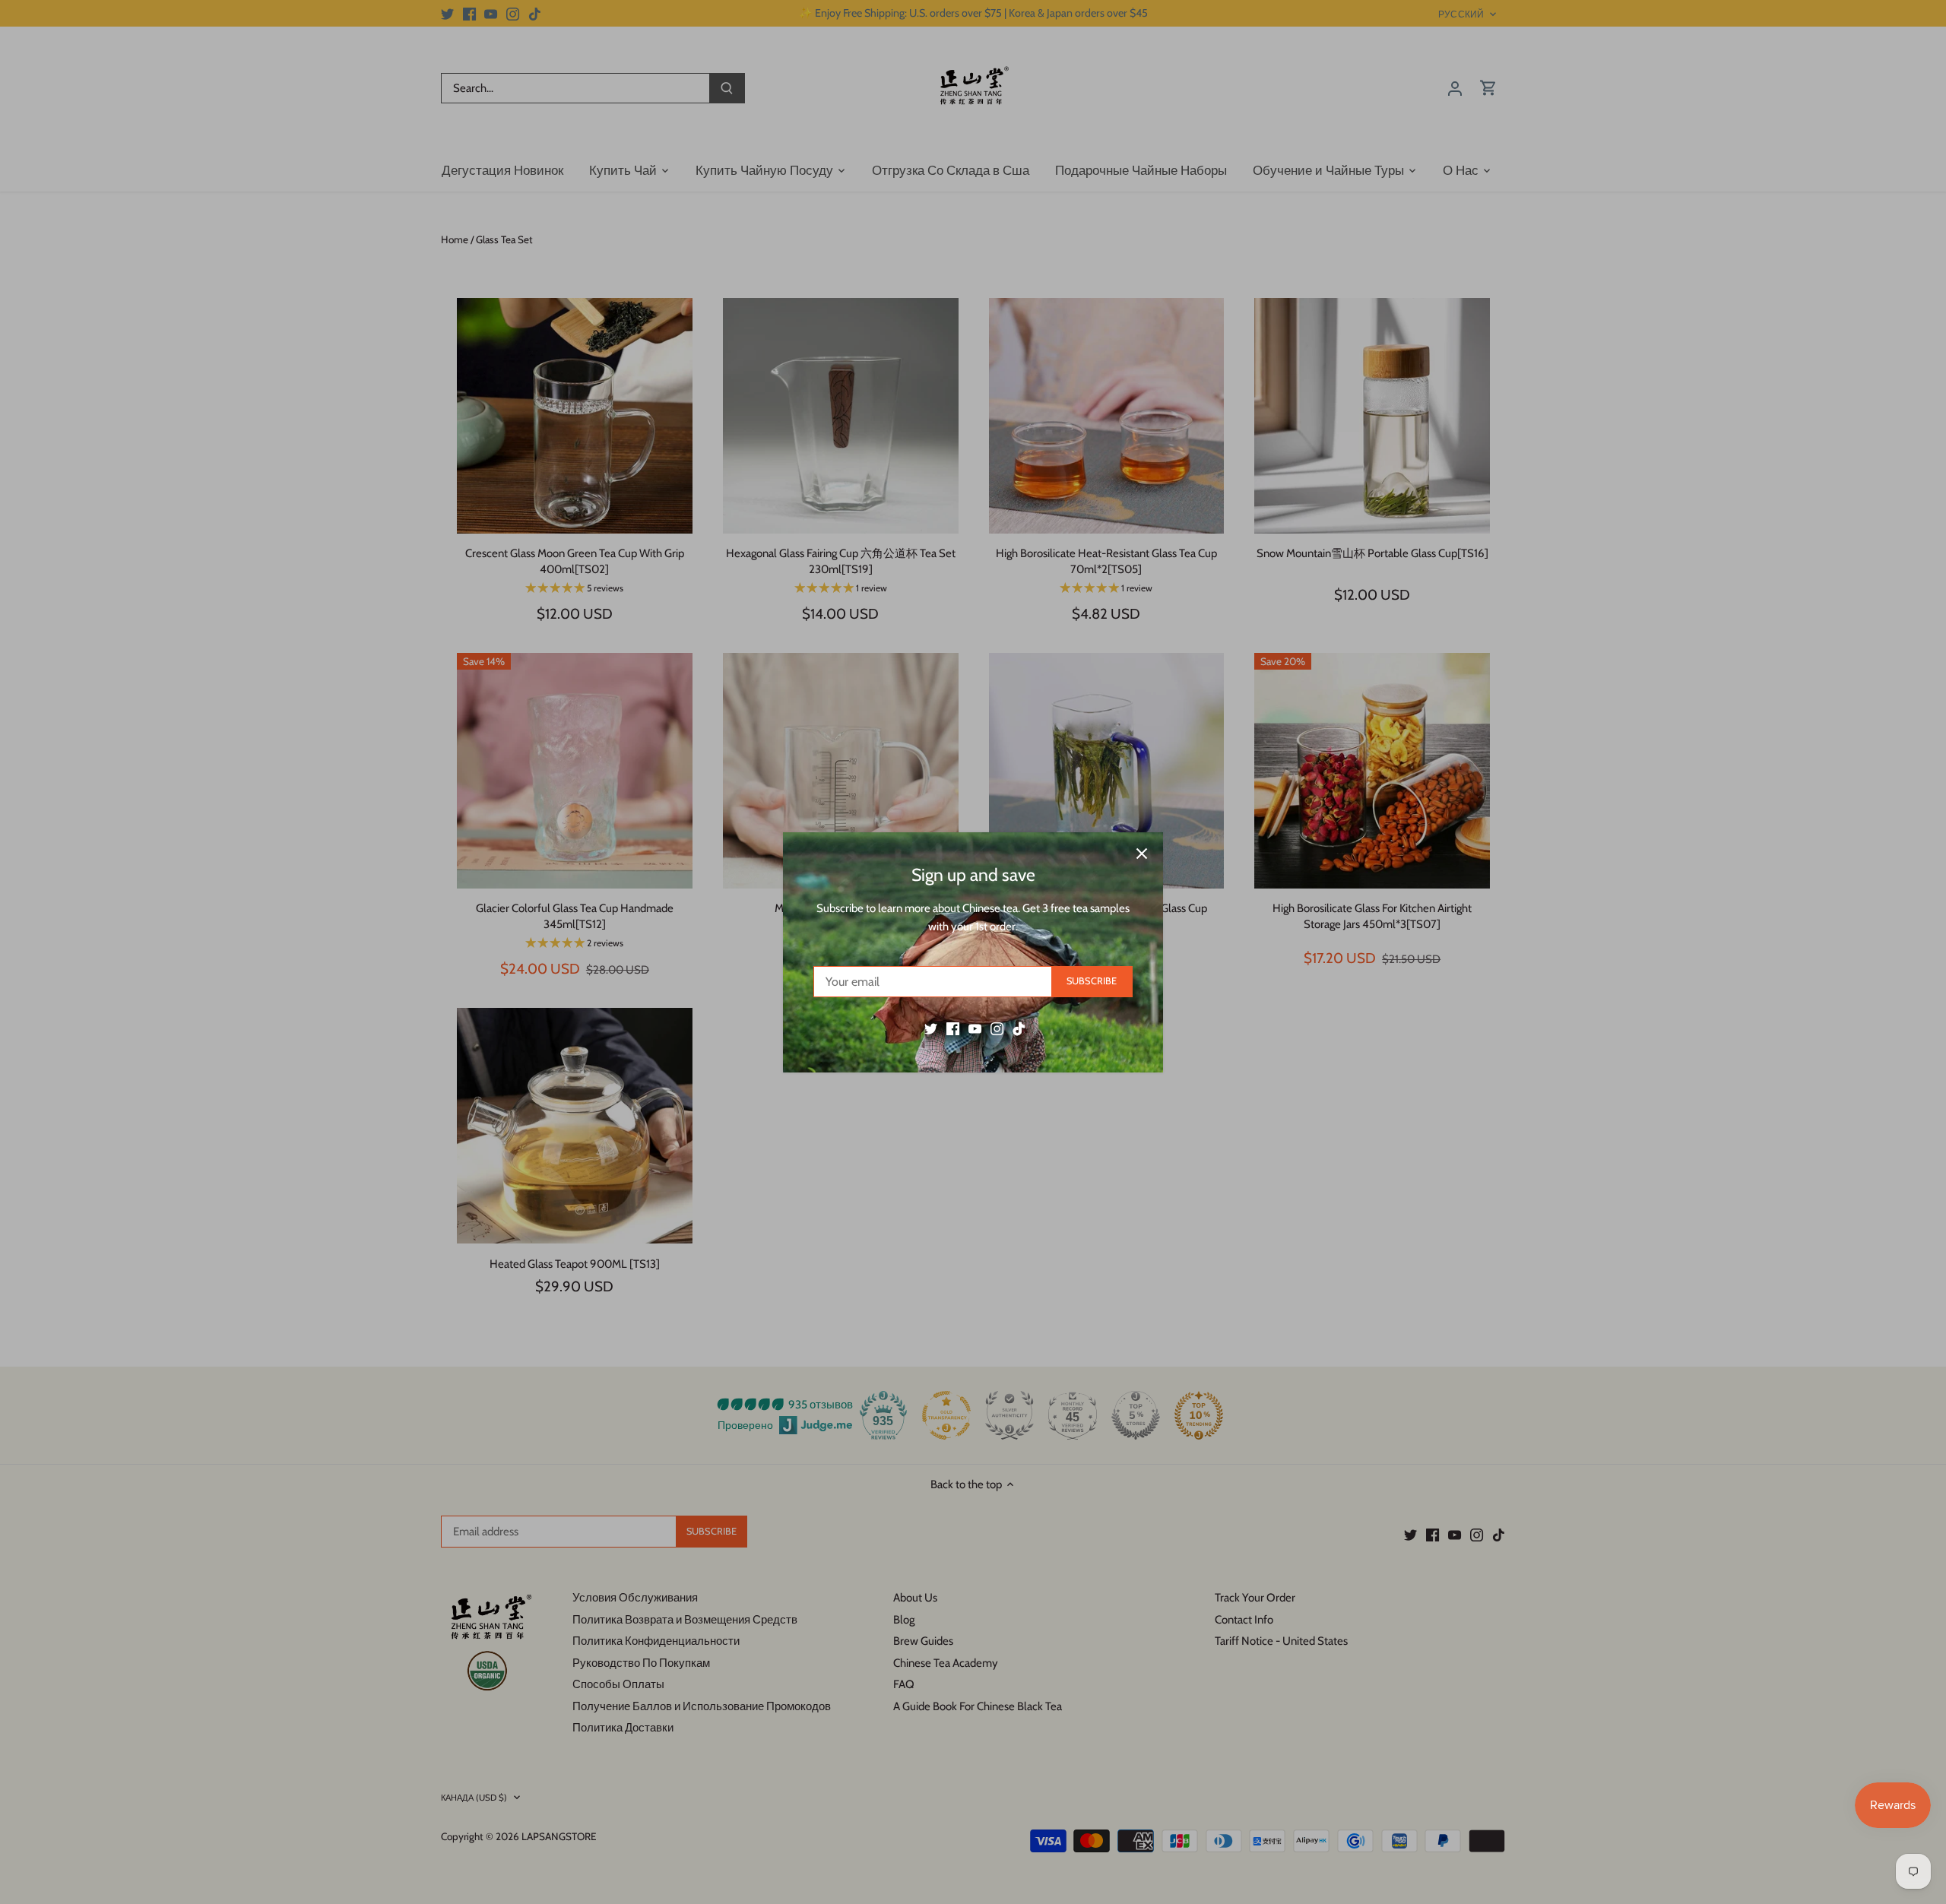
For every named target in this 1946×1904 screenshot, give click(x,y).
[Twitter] (931, 1028)
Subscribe (1092, 981)
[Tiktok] (1019, 1028)
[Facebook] (953, 1028)
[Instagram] (997, 1028)
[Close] (1142, 854)
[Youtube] (975, 1028)
